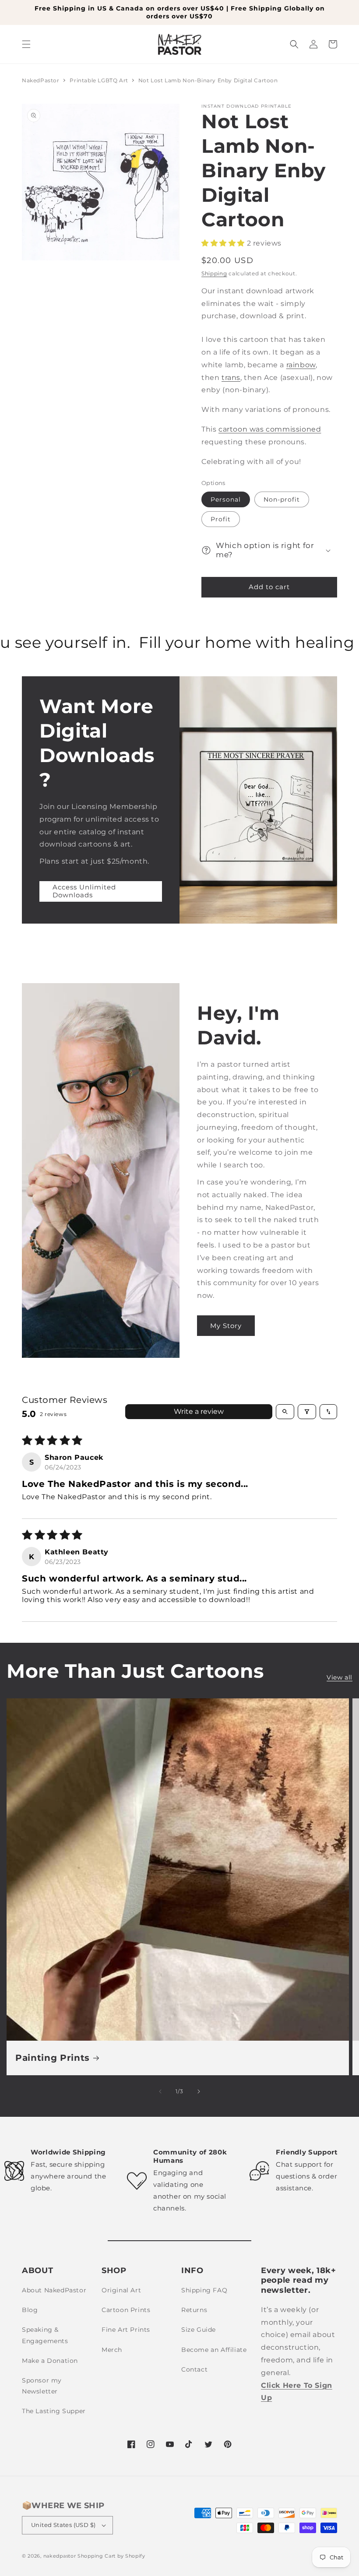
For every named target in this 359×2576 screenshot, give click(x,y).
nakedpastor (60, 2556)
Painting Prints (53, 2058)
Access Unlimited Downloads (84, 891)
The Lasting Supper (54, 2411)
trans (231, 378)
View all (340, 1677)
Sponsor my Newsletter (42, 2386)
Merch (112, 2350)
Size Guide (199, 2330)
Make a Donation (50, 2361)
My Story (226, 1326)
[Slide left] (160, 2091)
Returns (194, 2310)
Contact (194, 2369)
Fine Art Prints (126, 2330)
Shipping (214, 273)
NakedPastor (41, 80)
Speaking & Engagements (45, 2335)
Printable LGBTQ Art (100, 80)
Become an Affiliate (214, 2350)
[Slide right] (199, 2091)
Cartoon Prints (126, 2310)
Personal (226, 499)
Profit (221, 519)
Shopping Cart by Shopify (111, 2556)
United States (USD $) (63, 2525)
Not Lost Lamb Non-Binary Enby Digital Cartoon (208, 80)
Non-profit (282, 499)
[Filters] (307, 1412)
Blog (30, 2310)
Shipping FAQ (204, 2290)
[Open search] (285, 1412)
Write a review (199, 1411)
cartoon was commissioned (270, 429)
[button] (26, 44)
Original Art (121, 2290)
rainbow (301, 365)
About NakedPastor (54, 2290)
